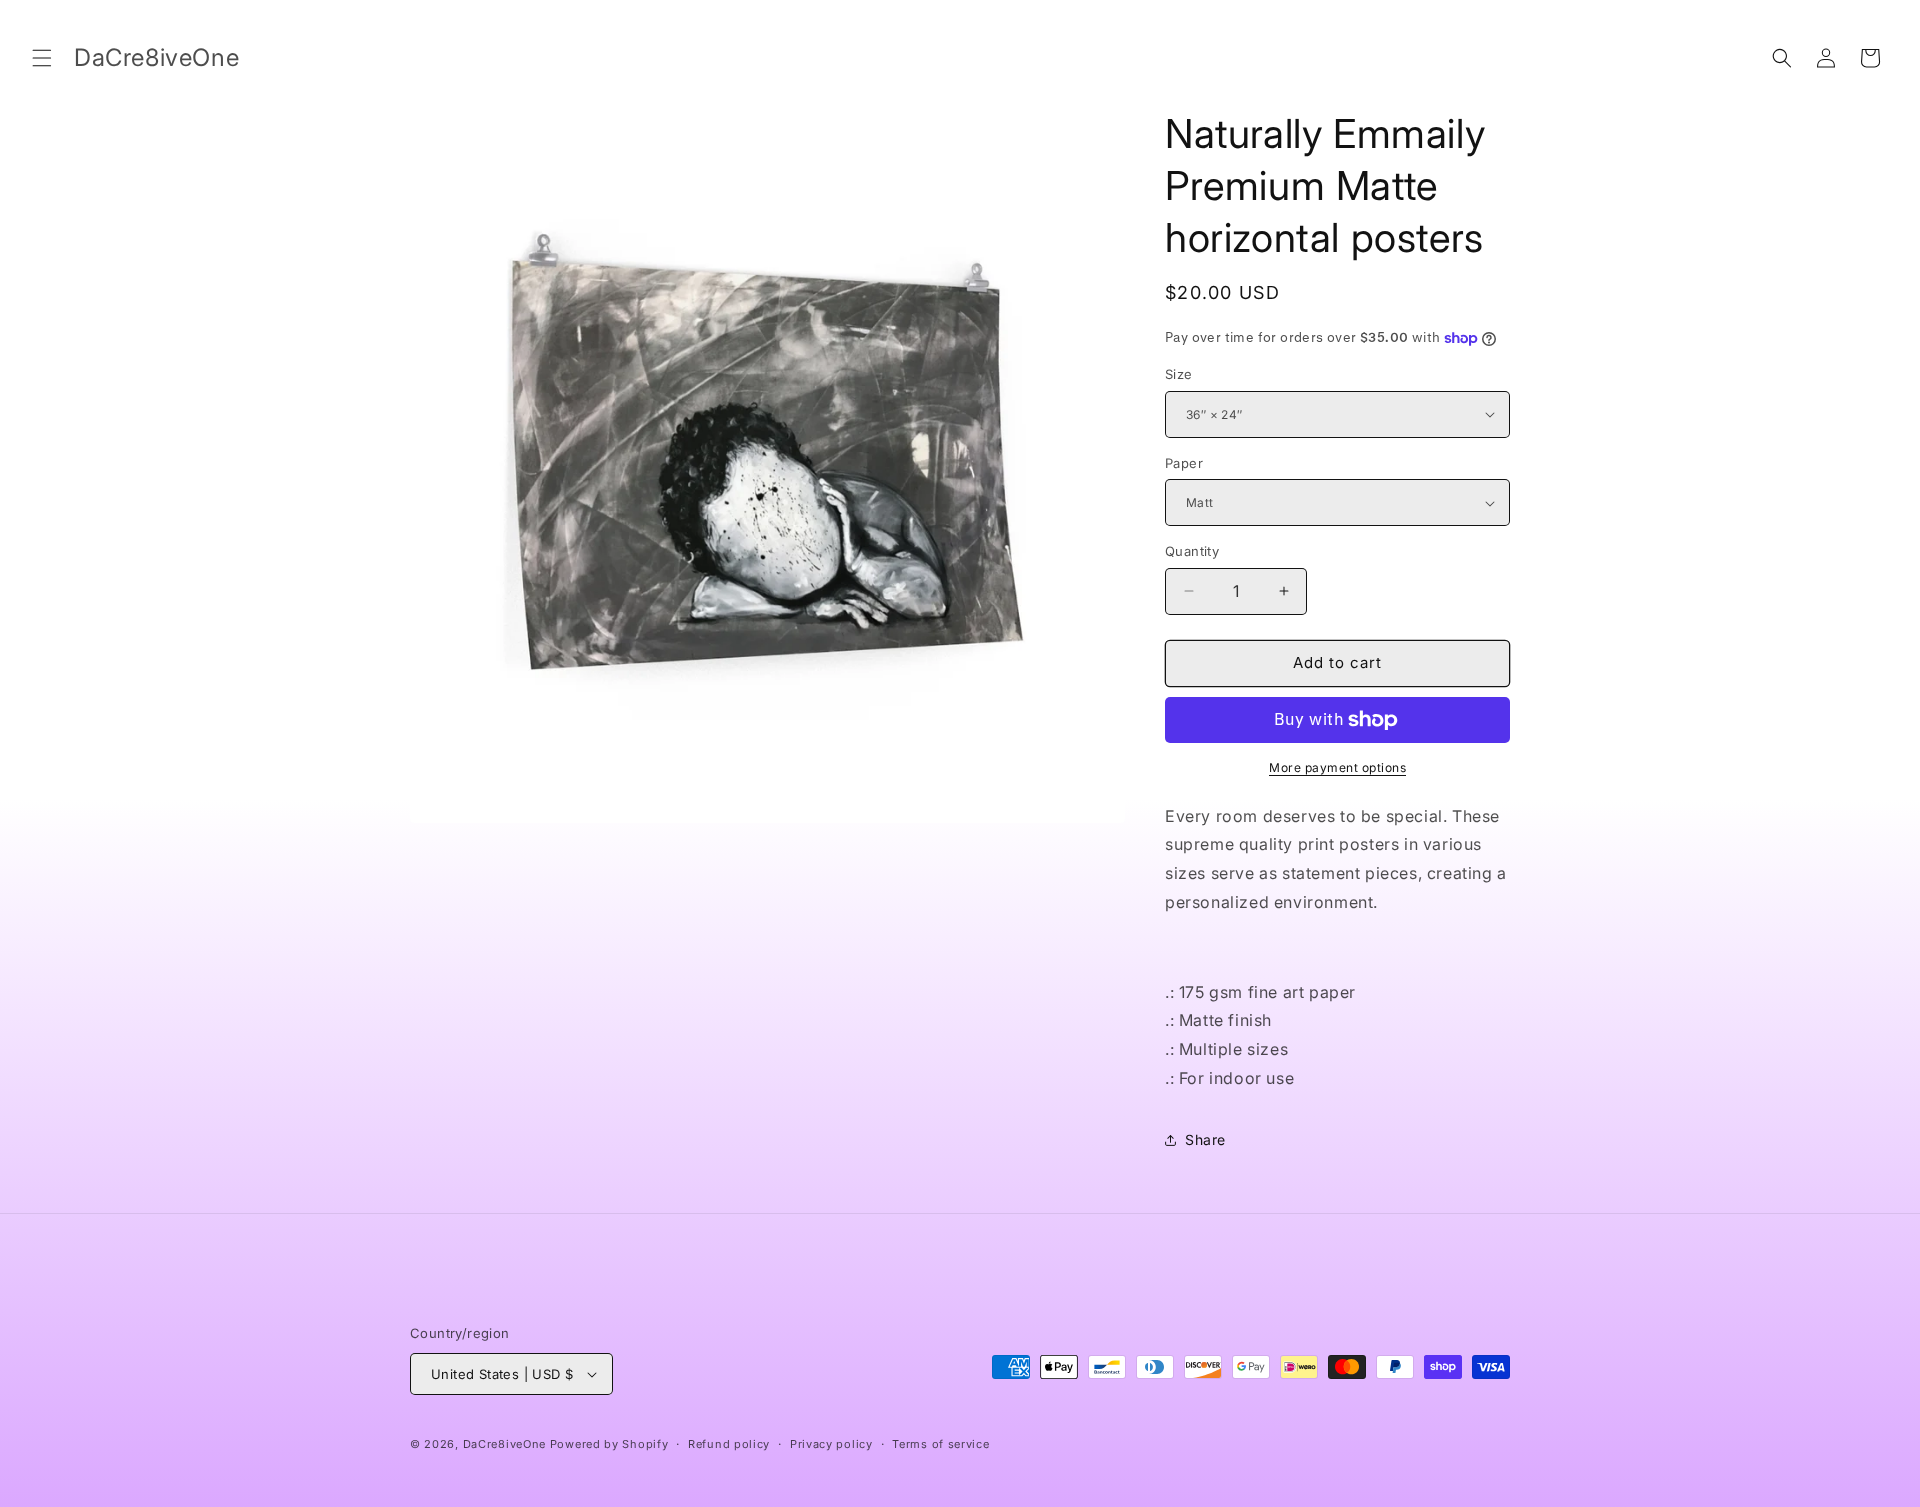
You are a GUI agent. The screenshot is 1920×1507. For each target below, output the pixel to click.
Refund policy (729, 1444)
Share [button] (1205, 1139)
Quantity (1192, 551)
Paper (1184, 463)
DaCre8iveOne (504, 1444)
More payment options (1337, 767)
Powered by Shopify (609, 1444)
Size (1179, 374)
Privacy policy (831, 1444)
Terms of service (940, 1444)
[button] (42, 58)
